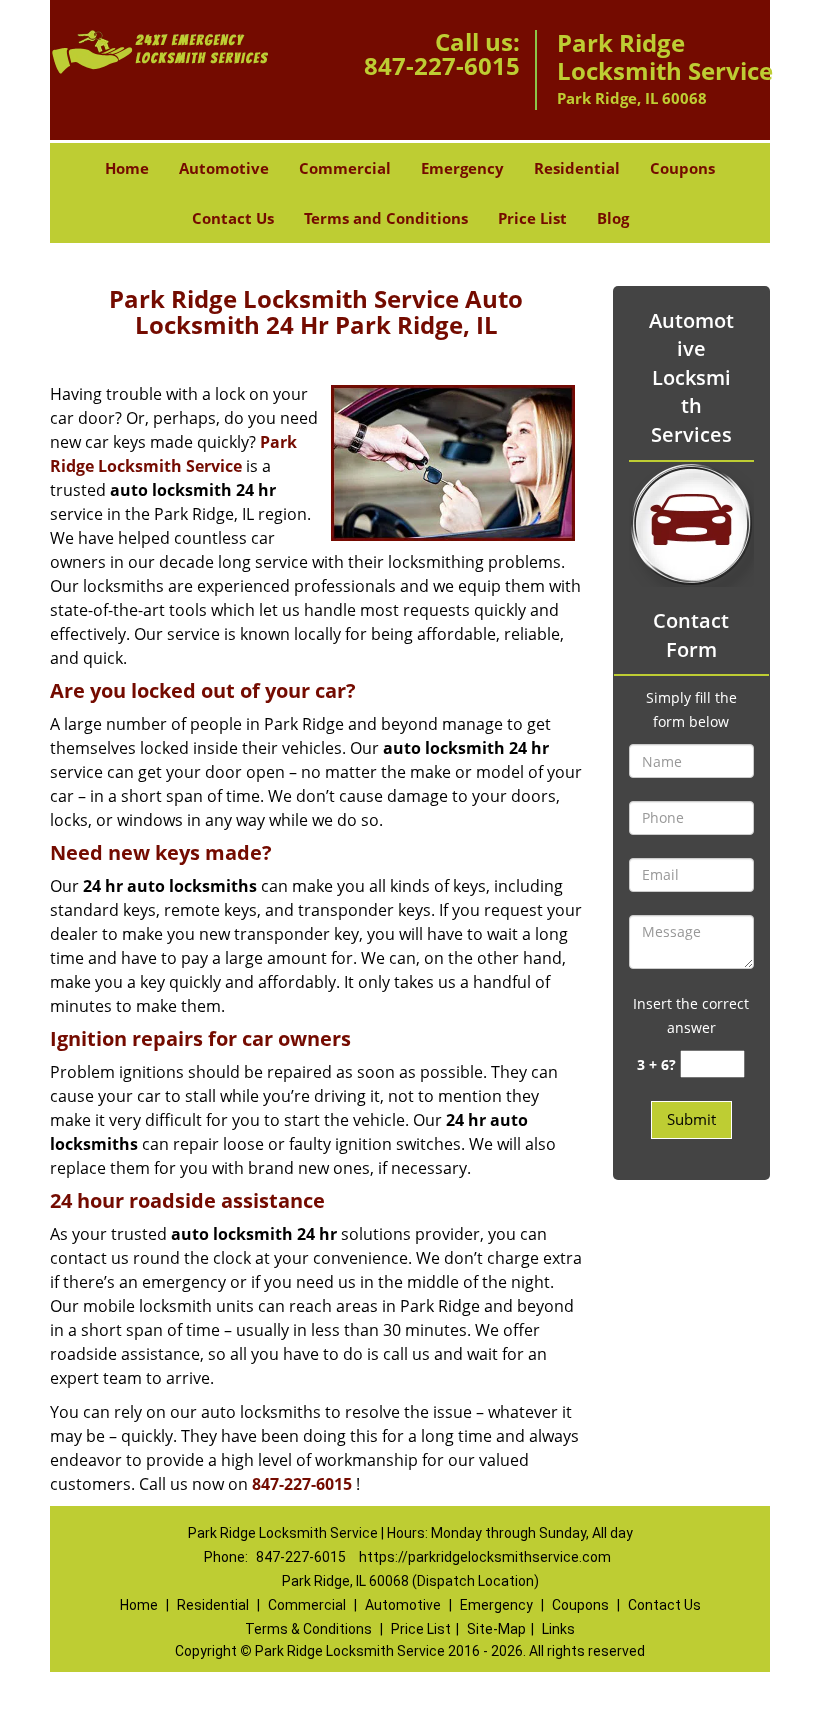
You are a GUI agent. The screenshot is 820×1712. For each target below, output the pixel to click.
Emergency (462, 168)
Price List (532, 218)
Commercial (345, 168)
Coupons (682, 168)
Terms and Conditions (386, 218)
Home (127, 168)
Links (558, 1629)
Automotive (224, 168)
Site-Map (496, 1629)
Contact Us (233, 218)
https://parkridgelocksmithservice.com (485, 1557)
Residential (577, 168)
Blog (613, 218)
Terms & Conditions (308, 1629)
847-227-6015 (442, 65)
